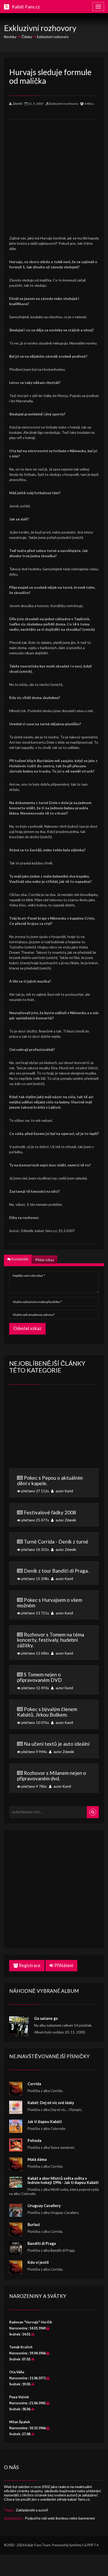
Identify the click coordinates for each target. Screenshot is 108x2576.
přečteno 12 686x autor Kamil (51, 1644)
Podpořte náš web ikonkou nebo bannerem (60, 2518)
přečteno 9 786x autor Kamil (52, 1779)
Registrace (29, 1965)
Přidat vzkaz (45, 1260)
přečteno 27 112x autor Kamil (50, 1484)
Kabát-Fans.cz (26, 7)
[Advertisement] (54, 174)
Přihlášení (63, 1965)
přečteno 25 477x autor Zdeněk (48, 1516)
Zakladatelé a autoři (32, 2510)
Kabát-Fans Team (38, 2545)
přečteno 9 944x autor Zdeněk (55, 1747)
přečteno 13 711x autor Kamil (50, 1606)
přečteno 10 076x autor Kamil (47, 1715)
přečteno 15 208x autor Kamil (55, 1574)
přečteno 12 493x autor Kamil (45, 1681)
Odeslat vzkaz (27, 1328)
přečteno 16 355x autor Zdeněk (54, 1545)
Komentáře (20, 1259)
